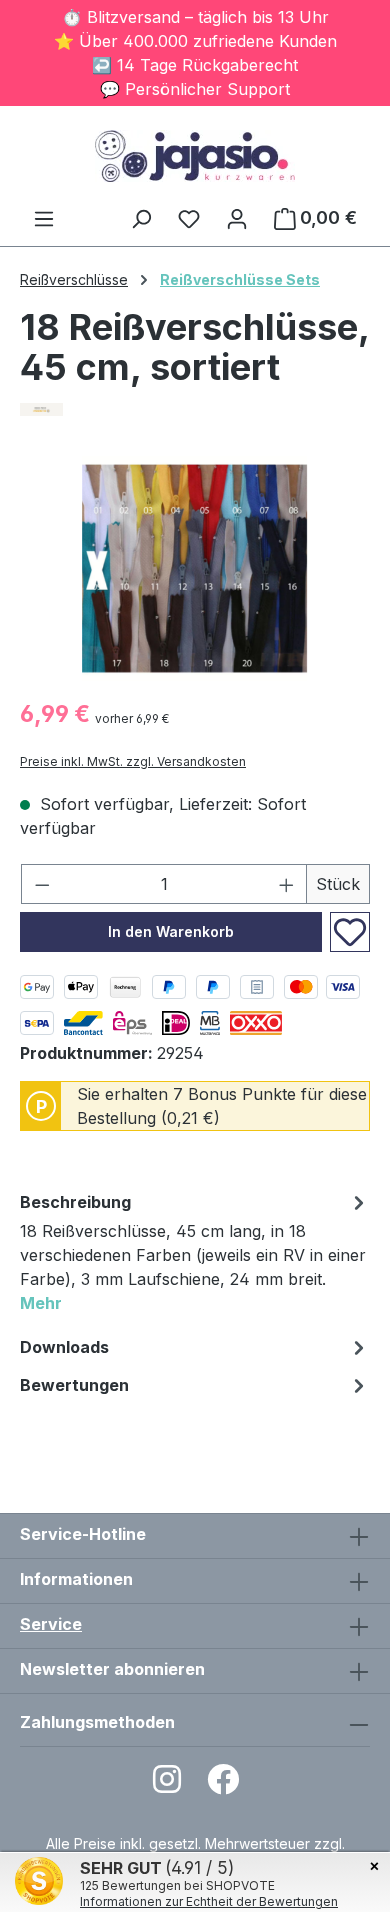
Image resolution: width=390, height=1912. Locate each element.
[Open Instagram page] (167, 1785)
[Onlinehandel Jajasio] (195, 409)
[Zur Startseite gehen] (195, 156)
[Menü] (44, 218)
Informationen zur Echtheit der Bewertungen (209, 1901)
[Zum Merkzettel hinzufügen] (350, 932)
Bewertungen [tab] (74, 1385)
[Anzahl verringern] (42, 884)
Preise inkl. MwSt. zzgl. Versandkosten (133, 761)
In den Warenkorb (171, 931)
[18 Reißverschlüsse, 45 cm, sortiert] (194, 568)
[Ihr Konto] (237, 218)
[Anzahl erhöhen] (287, 884)
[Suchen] (141, 218)
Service (51, 1624)
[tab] (195, 1255)
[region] (195, 568)
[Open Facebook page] (223, 1785)
